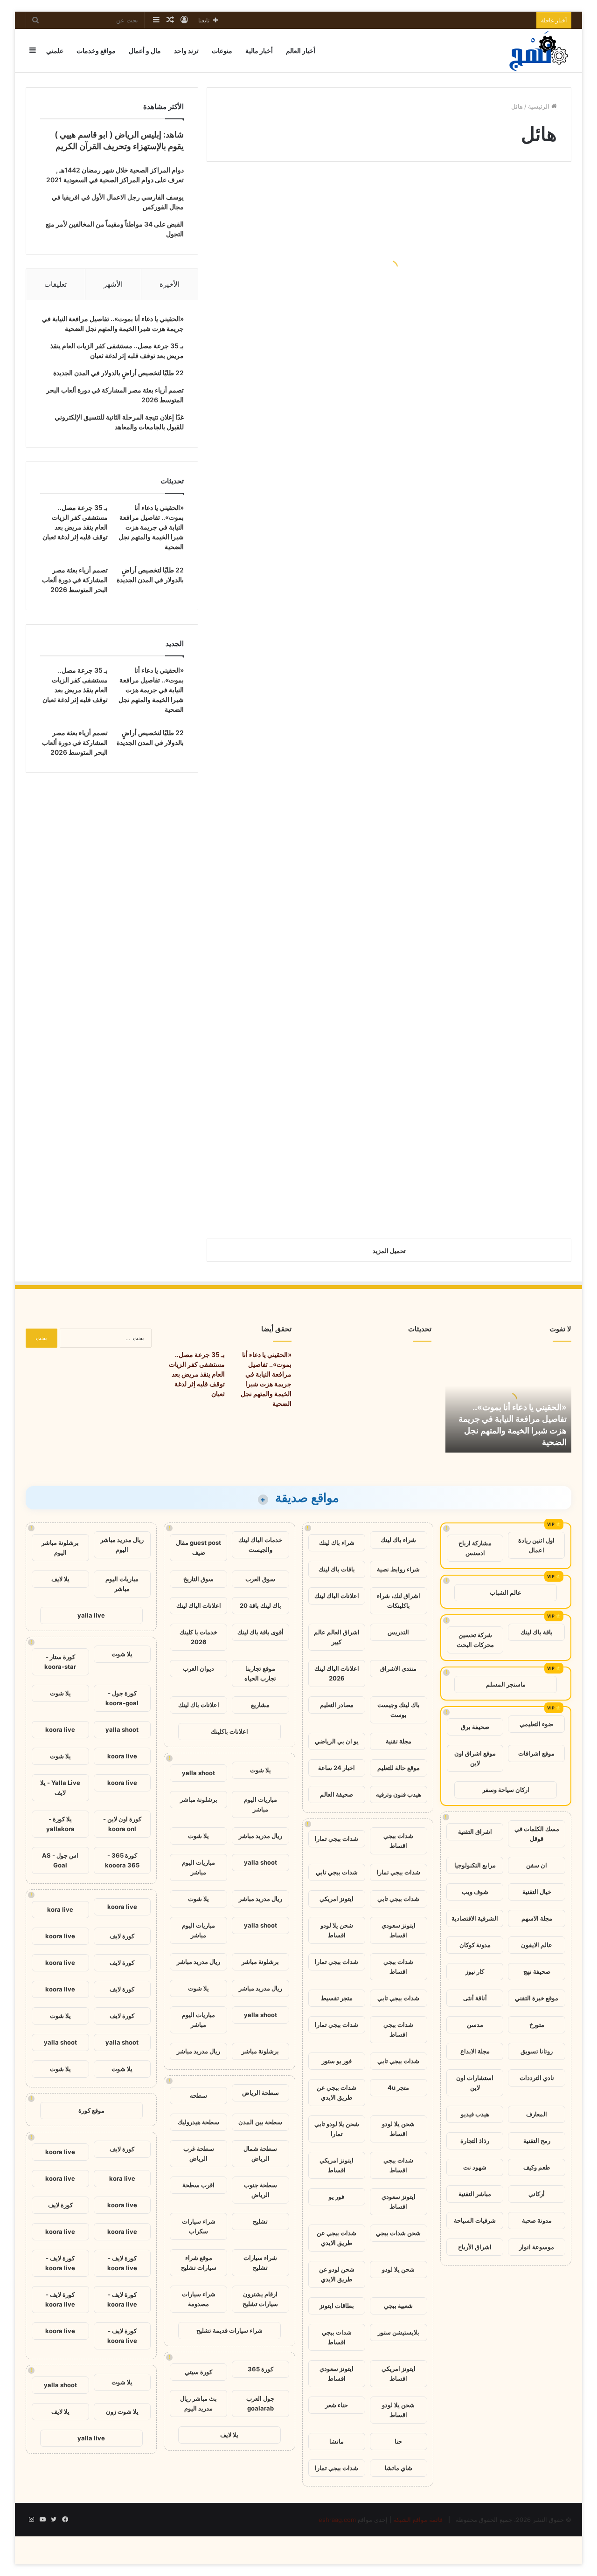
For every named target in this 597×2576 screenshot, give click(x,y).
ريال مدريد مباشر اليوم (122, 1545)
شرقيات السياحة (475, 2220)
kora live (60, 1909)
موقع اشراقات (536, 1753)
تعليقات (56, 284)
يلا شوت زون (122, 2411)
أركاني (537, 2194)
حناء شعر (337, 2405)
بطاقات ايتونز (337, 2306)
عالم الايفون (537, 1945)
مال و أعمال (145, 51)
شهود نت (475, 2167)
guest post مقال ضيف (198, 1547)
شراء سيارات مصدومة (199, 2299)
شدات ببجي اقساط (398, 1841)
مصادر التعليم (337, 1705)
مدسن (475, 2025)
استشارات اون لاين (475, 2083)
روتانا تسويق (537, 2051)
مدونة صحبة (537, 2220)
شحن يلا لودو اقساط (337, 1930)
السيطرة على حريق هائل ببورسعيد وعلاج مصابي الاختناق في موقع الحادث (486, 984)
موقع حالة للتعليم (399, 1768)
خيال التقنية (537, 1892)
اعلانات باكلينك (229, 1731)
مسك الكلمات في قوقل (537, 1834)
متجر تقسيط (337, 1998)
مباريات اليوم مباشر (260, 1804)
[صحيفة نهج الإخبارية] (540, 51)
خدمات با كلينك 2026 (198, 1637)
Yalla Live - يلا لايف (60, 1787)
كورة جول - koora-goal (122, 1698)
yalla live (91, 1615)
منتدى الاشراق (398, 1668)
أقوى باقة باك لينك (260, 1632)
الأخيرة (170, 284)
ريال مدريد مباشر (260, 1836)
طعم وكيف (537, 2167)
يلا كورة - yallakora (60, 1824)
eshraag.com (337, 2520)
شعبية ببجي (398, 2306)
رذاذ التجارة (475, 2141)
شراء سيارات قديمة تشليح (229, 2330)
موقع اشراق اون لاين (475, 1758)
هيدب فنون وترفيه (399, 1794)
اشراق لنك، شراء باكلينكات (399, 1601)
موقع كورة (91, 2110)
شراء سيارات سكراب (199, 2226)
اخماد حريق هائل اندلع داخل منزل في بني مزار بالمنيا (493, 642)
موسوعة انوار (537, 2247)
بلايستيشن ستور (399, 2332)
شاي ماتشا (399, 2468)
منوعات (222, 51)
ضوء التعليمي (536, 1724)
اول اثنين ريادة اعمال (536, 1545)
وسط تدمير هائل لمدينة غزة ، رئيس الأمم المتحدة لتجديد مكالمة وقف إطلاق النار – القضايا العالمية (299, 278)
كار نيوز (475, 1971)
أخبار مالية (259, 51)
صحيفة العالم (337, 1794)
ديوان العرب (198, 1668)
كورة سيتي (198, 2372)
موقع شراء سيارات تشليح (199, 2263)
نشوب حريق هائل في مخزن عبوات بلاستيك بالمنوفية (310, 572)
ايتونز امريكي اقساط (337, 2165)
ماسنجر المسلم (506, 1684)
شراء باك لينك (398, 1540)
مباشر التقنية (475, 2194)
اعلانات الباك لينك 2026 (337, 1673)
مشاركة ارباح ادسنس (475, 1548)
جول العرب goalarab (260, 2403)
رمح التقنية (537, 2141)
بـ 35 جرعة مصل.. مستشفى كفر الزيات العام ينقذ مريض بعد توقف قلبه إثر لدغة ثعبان (197, 1374)
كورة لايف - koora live (122, 2263)
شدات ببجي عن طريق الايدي (337, 2092)
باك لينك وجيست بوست (399, 1710)
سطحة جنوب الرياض (260, 2190)
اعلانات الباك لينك (337, 1596)
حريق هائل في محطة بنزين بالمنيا (298, 858)
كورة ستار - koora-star (60, 1662)
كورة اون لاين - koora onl (122, 1824)
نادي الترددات (537, 2078)
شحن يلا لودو (398, 2269)
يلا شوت (260, 1770)
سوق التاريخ (198, 1579)
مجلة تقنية (399, 1741)
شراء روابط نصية (398, 1569)
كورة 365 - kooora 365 (122, 1860)
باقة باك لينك (537, 1632)
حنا (398, 2441)
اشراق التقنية (475, 1832)
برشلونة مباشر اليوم (60, 1547)
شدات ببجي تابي (337, 1872)
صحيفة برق (475, 1727)
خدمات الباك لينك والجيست (260, 1545)
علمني (55, 51)
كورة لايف (122, 1936)
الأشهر (113, 284)
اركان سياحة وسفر (506, 1790)
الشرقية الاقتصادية (475, 1918)
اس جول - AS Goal (60, 1860)
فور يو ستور (337, 2061)
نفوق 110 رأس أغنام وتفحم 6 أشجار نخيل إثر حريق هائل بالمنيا (481, 502)
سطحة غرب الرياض (199, 2153)
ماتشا (337, 2441)
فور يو (337, 2197)
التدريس (398, 1632)
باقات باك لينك (337, 1569)
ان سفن (537, 1865)
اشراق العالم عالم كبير (337, 1637)
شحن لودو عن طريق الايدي (337, 2274)
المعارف (537, 2114)
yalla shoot (198, 1773)
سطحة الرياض (260, 2093)
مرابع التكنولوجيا (475, 1865)
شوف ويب (475, 1892)
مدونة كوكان (475, 1945)
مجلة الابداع (475, 2051)
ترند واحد (186, 51)
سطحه (198, 2095)
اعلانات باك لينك (199, 1705)
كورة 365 (260, 2369)
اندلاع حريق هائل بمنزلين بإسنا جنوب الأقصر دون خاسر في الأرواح (487, 844)
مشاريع (260, 1705)
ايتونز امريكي (337, 1899)
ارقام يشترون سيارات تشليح (260, 2299)
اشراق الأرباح (475, 2247)
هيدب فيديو (475, 2114)
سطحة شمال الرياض (260, 2153)
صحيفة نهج (537, 1971)
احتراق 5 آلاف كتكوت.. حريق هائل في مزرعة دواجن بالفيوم (489, 362)
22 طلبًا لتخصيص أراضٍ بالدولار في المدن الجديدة (118, 373)
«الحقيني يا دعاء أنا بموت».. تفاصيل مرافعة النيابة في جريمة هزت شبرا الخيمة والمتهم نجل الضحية (151, 527)
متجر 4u (398, 2087)
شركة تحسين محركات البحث (475, 1640)
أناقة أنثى (475, 1998)
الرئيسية (540, 106)
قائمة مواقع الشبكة (418, 2520)
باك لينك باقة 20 (260, 1605)
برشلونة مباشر (199, 1799)
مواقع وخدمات (96, 51)
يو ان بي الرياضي (337, 1741)
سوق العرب (260, 1579)
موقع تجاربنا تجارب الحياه (260, 1673)
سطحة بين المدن (260, 2122)
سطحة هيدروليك (198, 2122)
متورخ (537, 2025)
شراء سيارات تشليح (260, 2263)
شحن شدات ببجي (398, 2233)
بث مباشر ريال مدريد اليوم (198, 2403)
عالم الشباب (506, 1592)
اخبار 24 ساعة (337, 1768)
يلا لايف (229, 2435)
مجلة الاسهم (537, 1918)
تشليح (260, 2221)
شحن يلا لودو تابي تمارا (337, 2129)
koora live (60, 1729)
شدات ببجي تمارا (337, 1839)
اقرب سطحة (198, 2185)
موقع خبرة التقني (537, 1998)
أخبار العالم (301, 51)
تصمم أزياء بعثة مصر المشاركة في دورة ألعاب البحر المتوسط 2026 (75, 580)
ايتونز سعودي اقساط (399, 1930)
